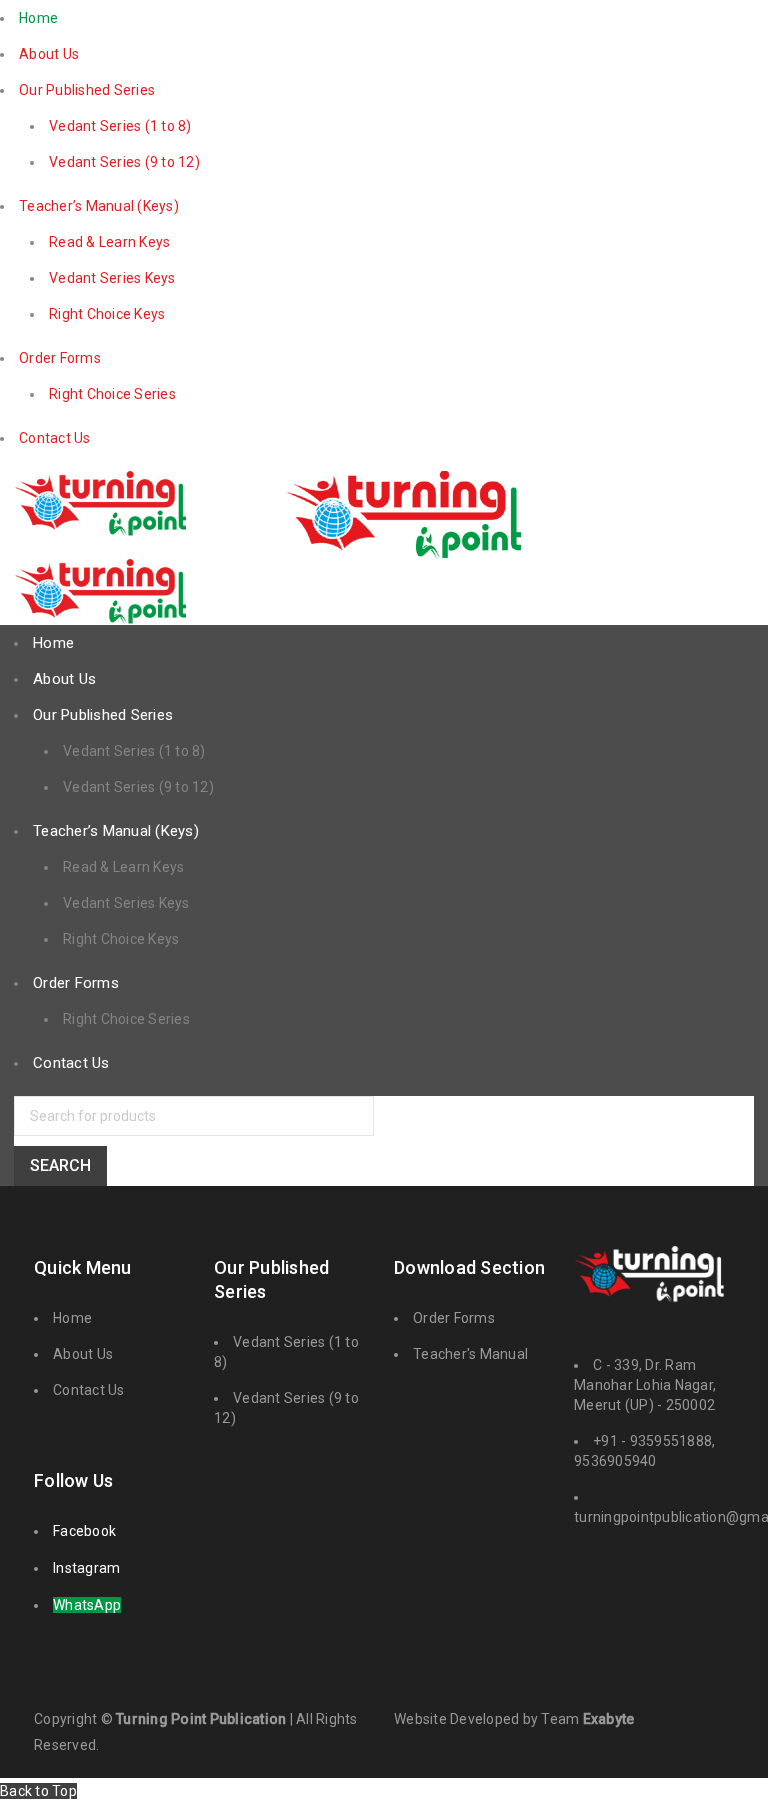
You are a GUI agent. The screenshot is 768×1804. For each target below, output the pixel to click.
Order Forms (60, 358)
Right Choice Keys (107, 314)
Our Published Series (87, 90)
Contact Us (55, 438)
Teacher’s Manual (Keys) (99, 206)
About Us (49, 54)
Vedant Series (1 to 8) (120, 126)
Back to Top (38, 1791)
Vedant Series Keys (112, 278)
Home (38, 18)
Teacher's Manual (470, 1354)
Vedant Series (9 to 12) (124, 162)
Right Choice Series (112, 394)
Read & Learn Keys (109, 242)
